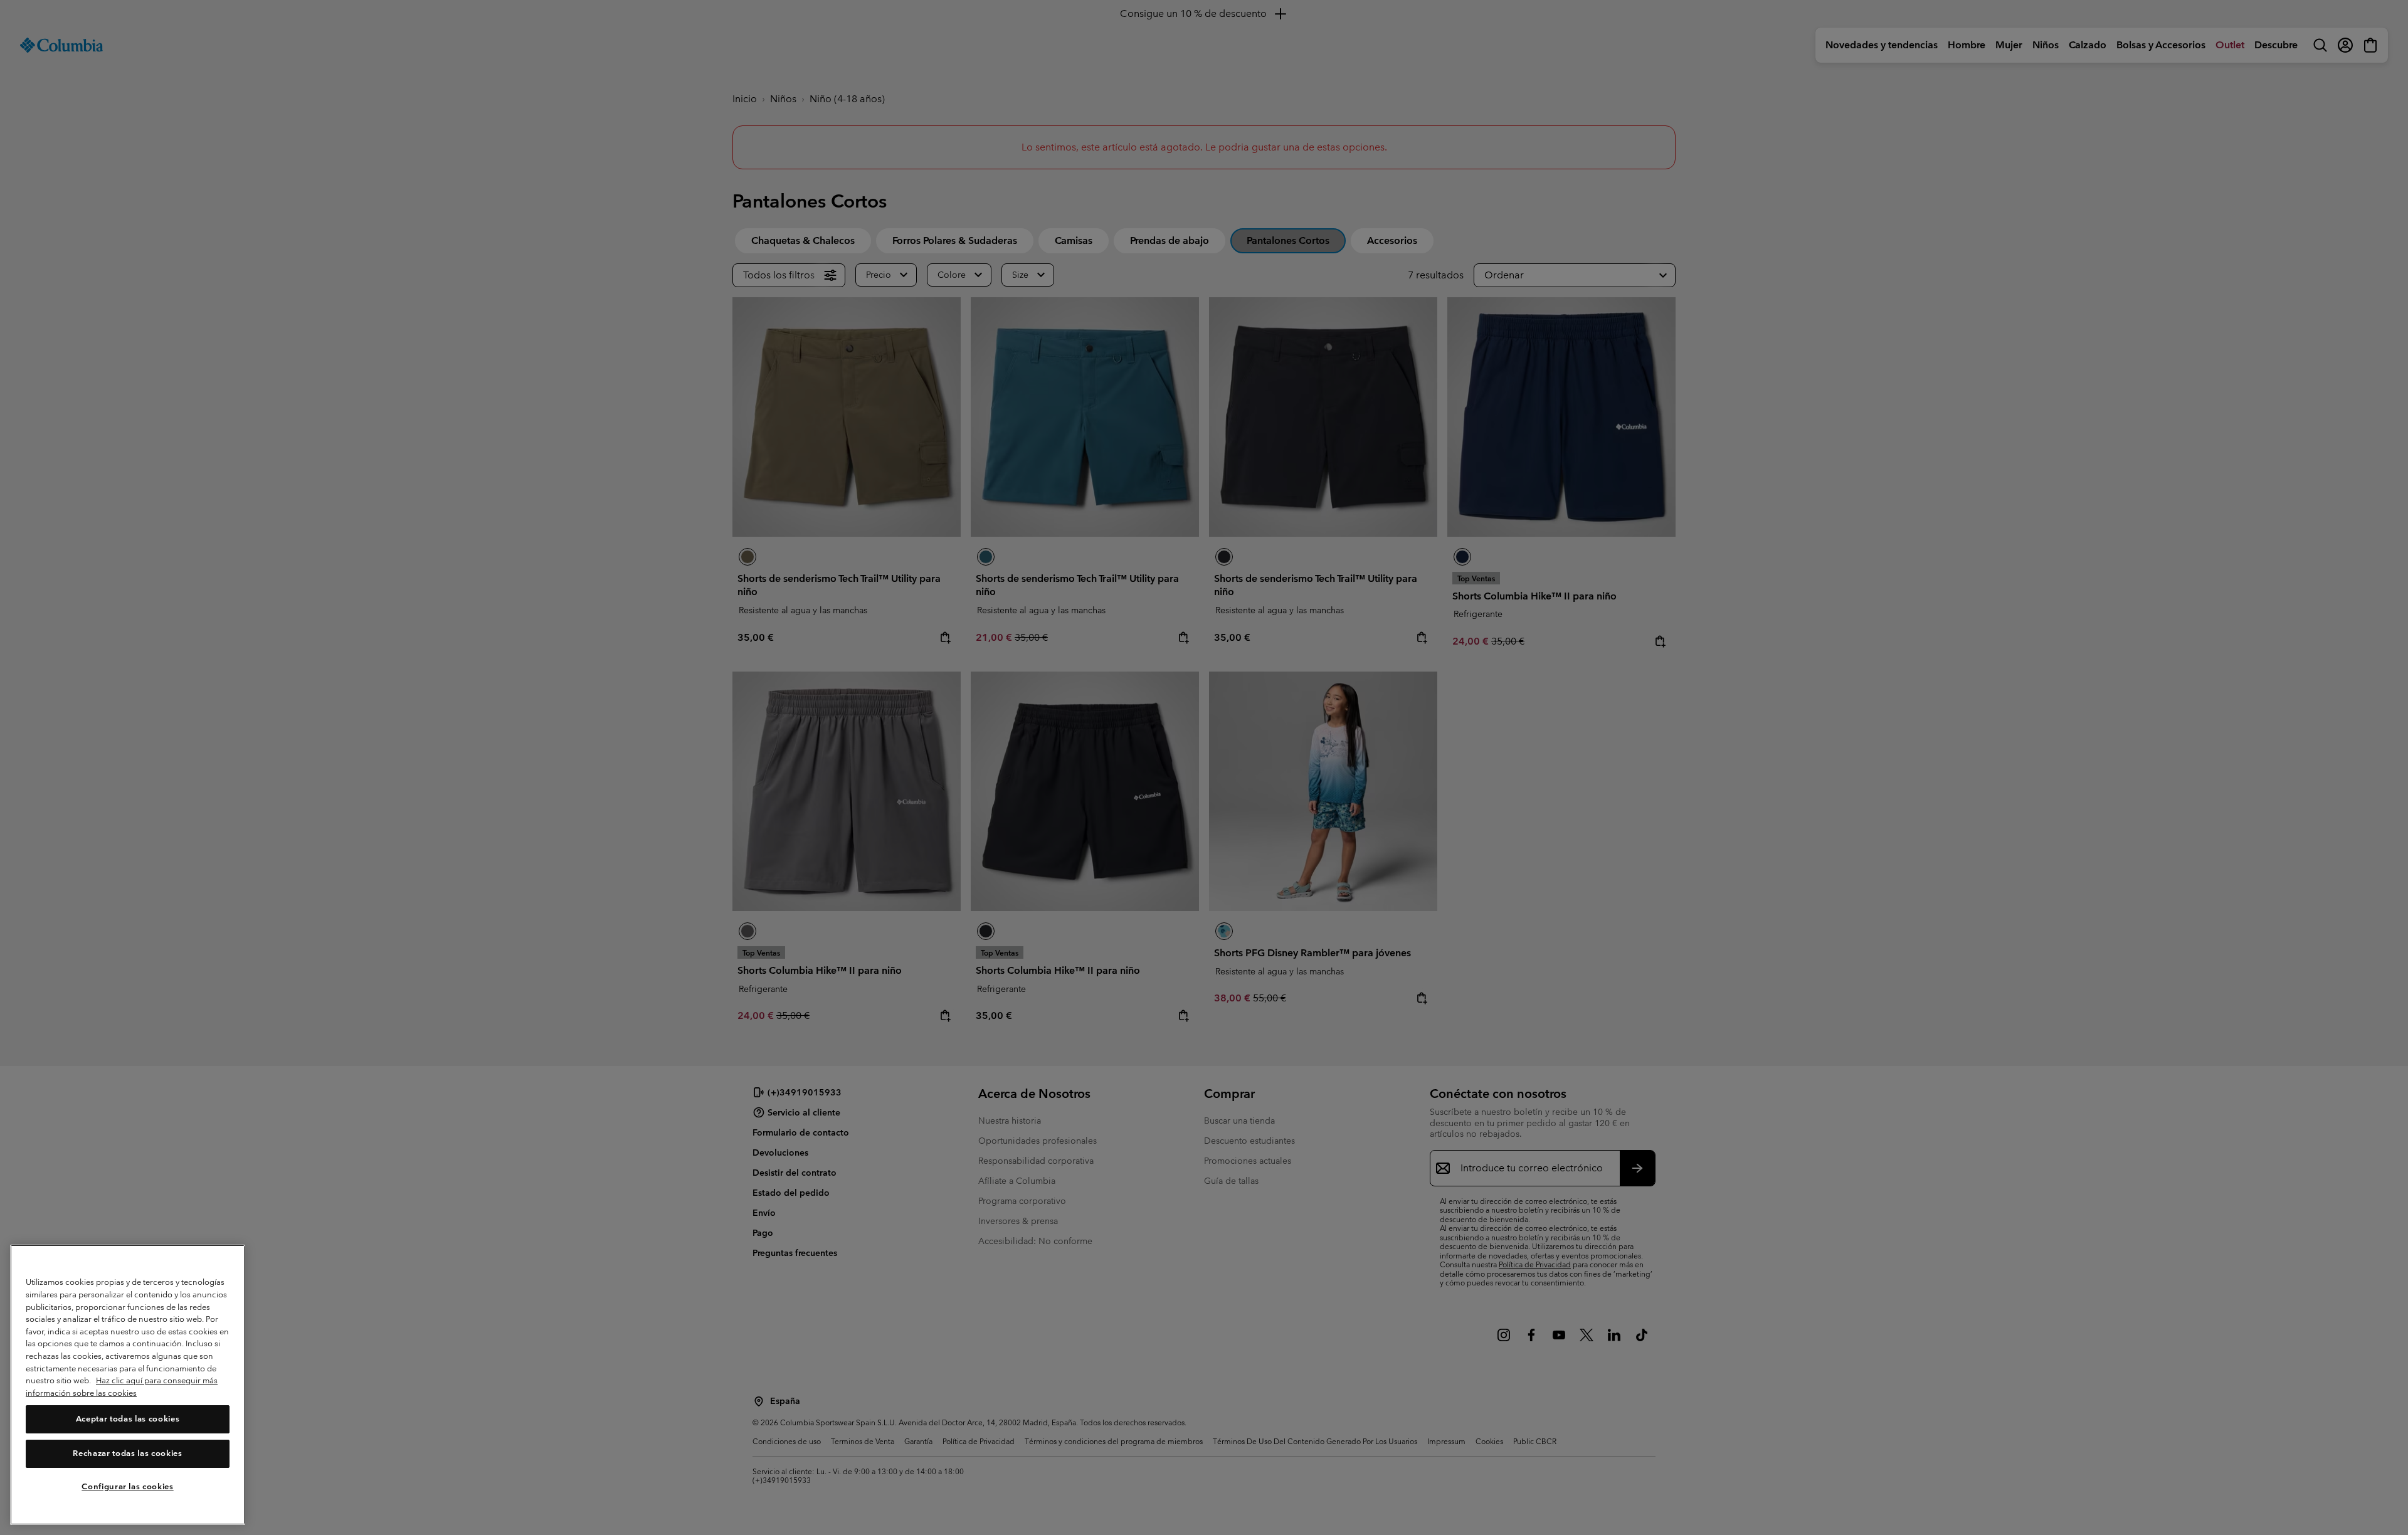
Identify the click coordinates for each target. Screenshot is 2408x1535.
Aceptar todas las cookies (128, 1419)
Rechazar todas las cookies (127, 1453)
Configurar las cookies (127, 1486)
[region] (128, 1385)
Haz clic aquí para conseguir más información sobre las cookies (122, 1387)
